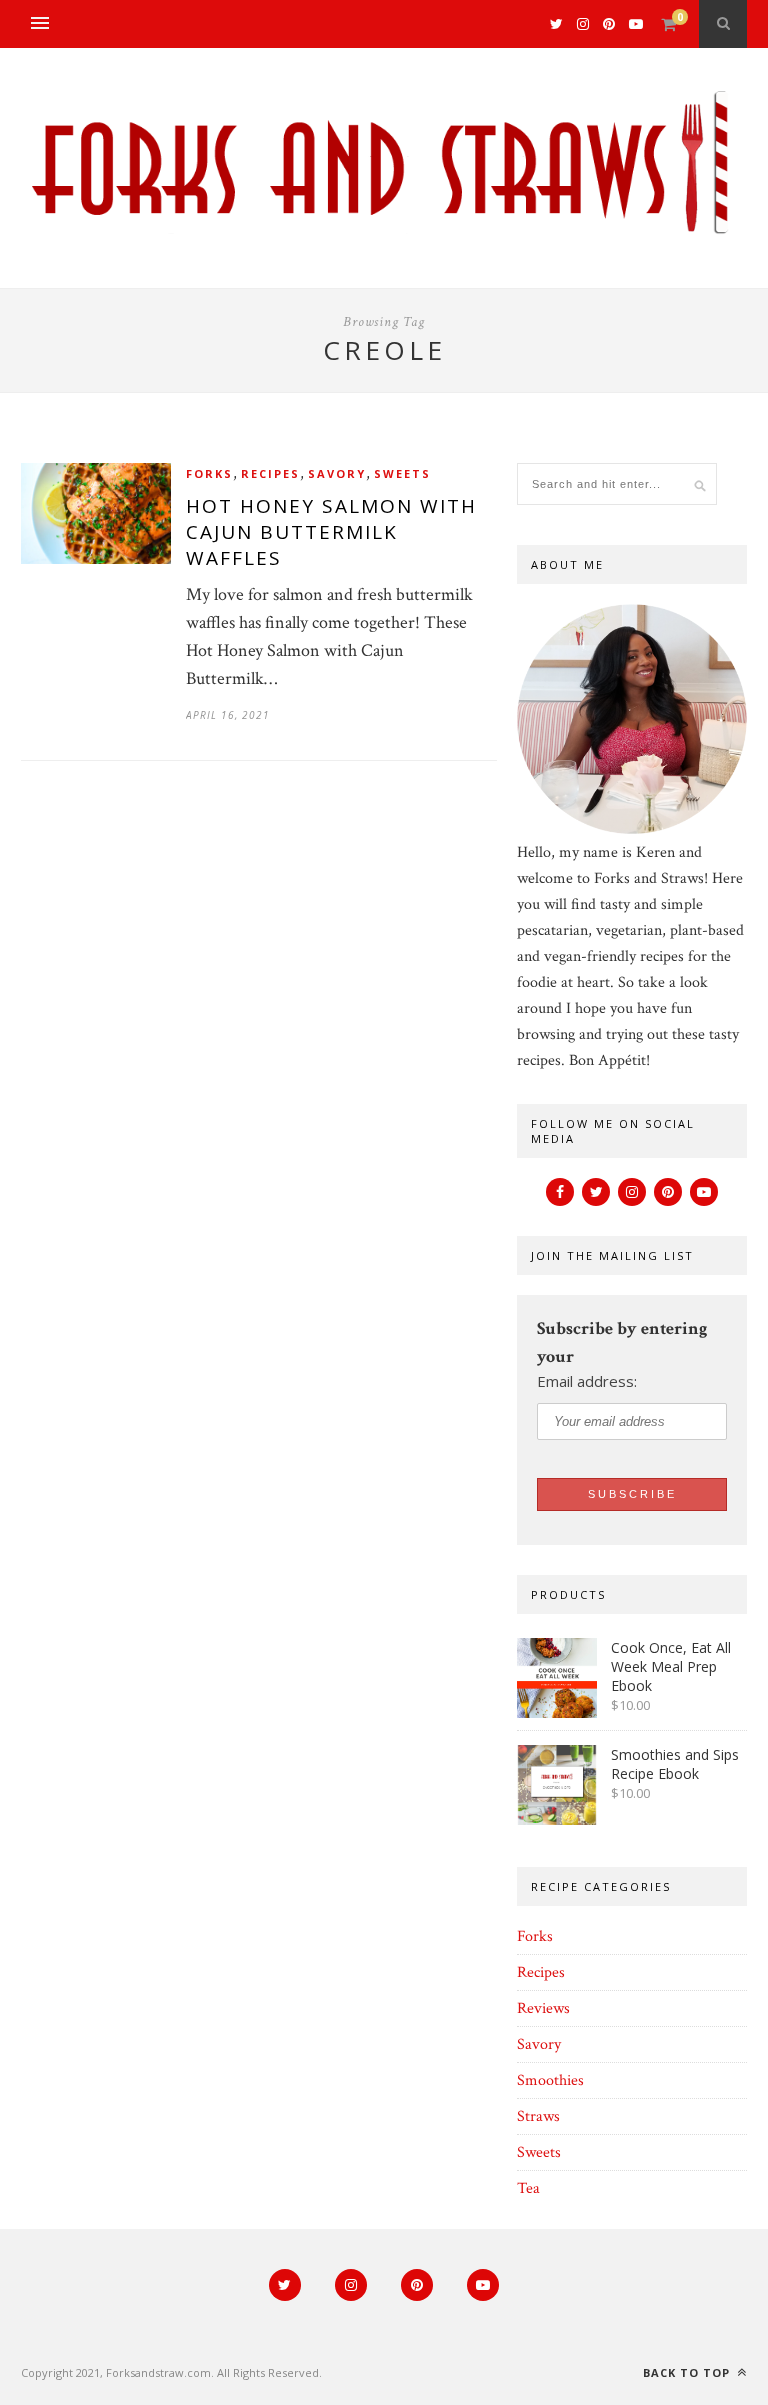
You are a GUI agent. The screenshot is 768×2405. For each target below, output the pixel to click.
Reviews (543, 2008)
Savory (337, 473)
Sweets (402, 473)
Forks (209, 473)
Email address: (587, 1381)
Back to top (688, 2372)
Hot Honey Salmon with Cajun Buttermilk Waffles (331, 532)
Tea (528, 2188)
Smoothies (550, 2080)
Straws (538, 2116)
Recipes (270, 473)
